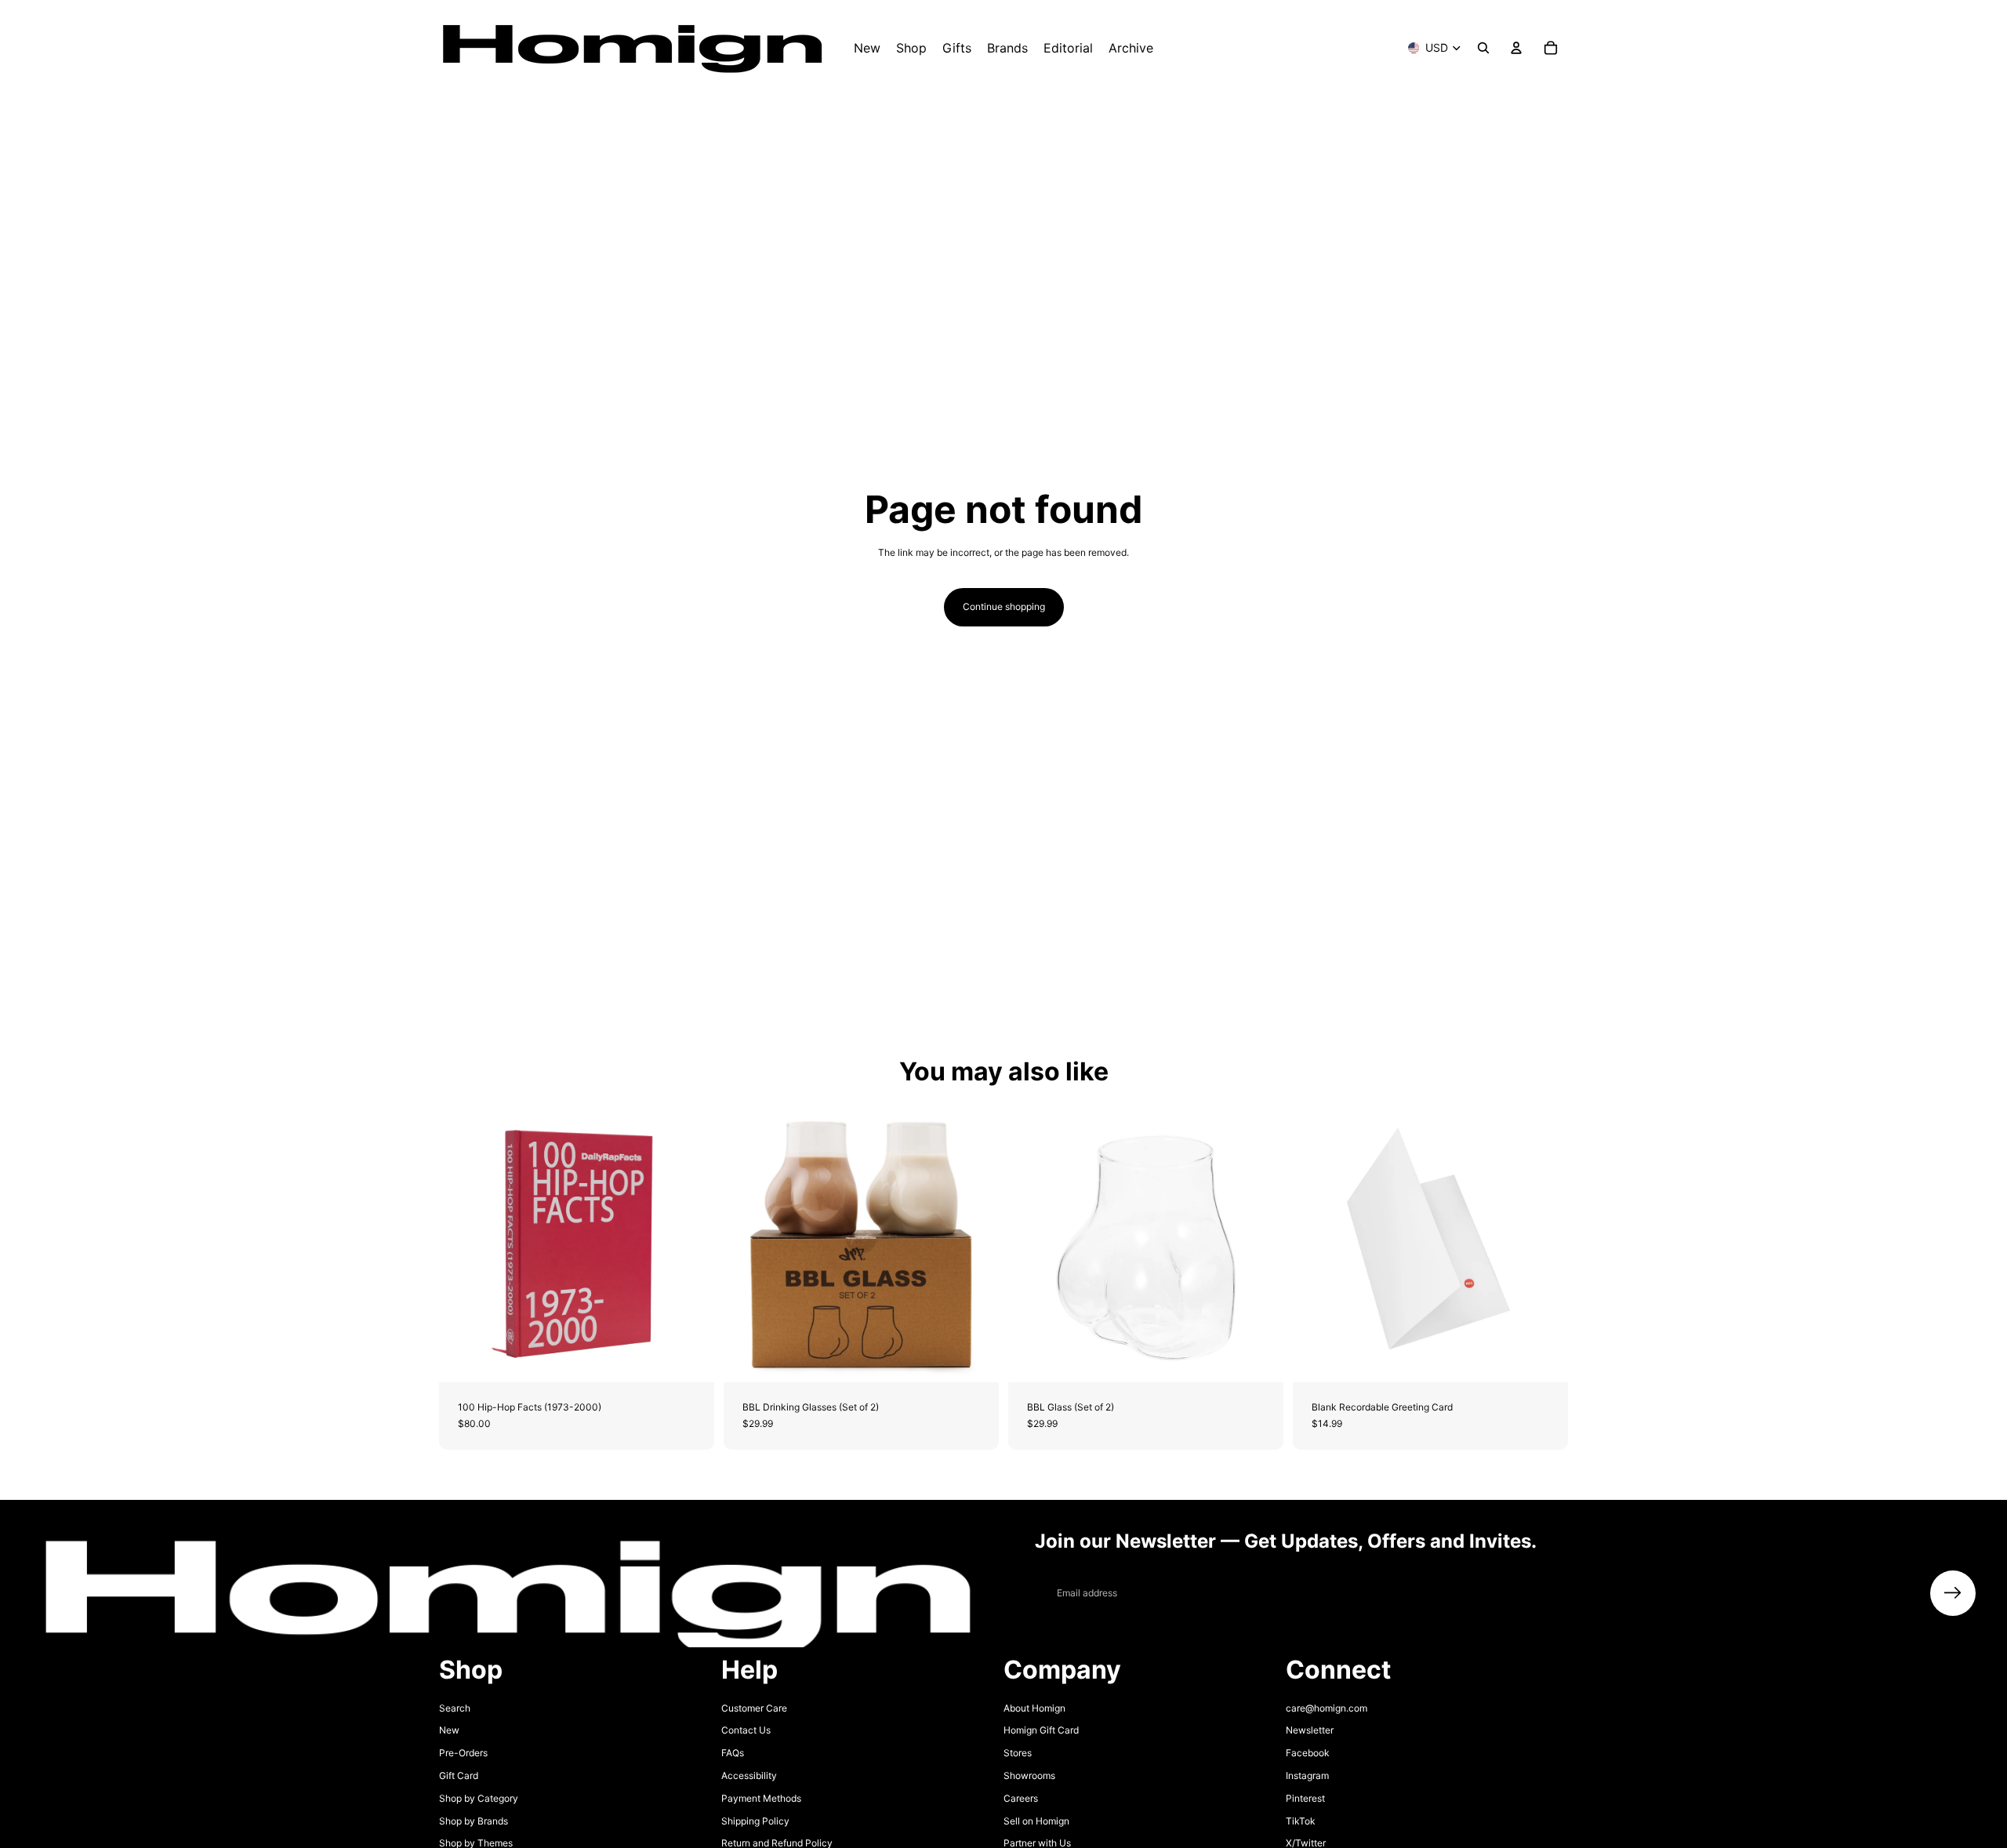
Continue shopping (1004, 606)
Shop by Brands (474, 1821)
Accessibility (749, 1775)
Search (455, 1708)
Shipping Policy (755, 1821)
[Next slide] (691, 1245)
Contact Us (746, 1730)
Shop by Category (479, 1798)
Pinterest (1305, 1798)
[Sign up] (1953, 1593)
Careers (1021, 1798)
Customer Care (754, 1708)
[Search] (1483, 48)
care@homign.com (1327, 1708)
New (449, 1730)
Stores (1018, 1753)
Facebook (1308, 1753)
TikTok (1301, 1821)
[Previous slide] (463, 1245)
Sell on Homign (1036, 1821)
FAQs (733, 1753)
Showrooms (1029, 1775)
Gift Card (459, 1775)
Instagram (1307, 1775)
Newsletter (1310, 1730)
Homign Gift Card (1041, 1730)
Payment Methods (761, 1798)
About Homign (1034, 1708)
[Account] (1516, 48)
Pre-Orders (463, 1753)
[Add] (690, 1358)
